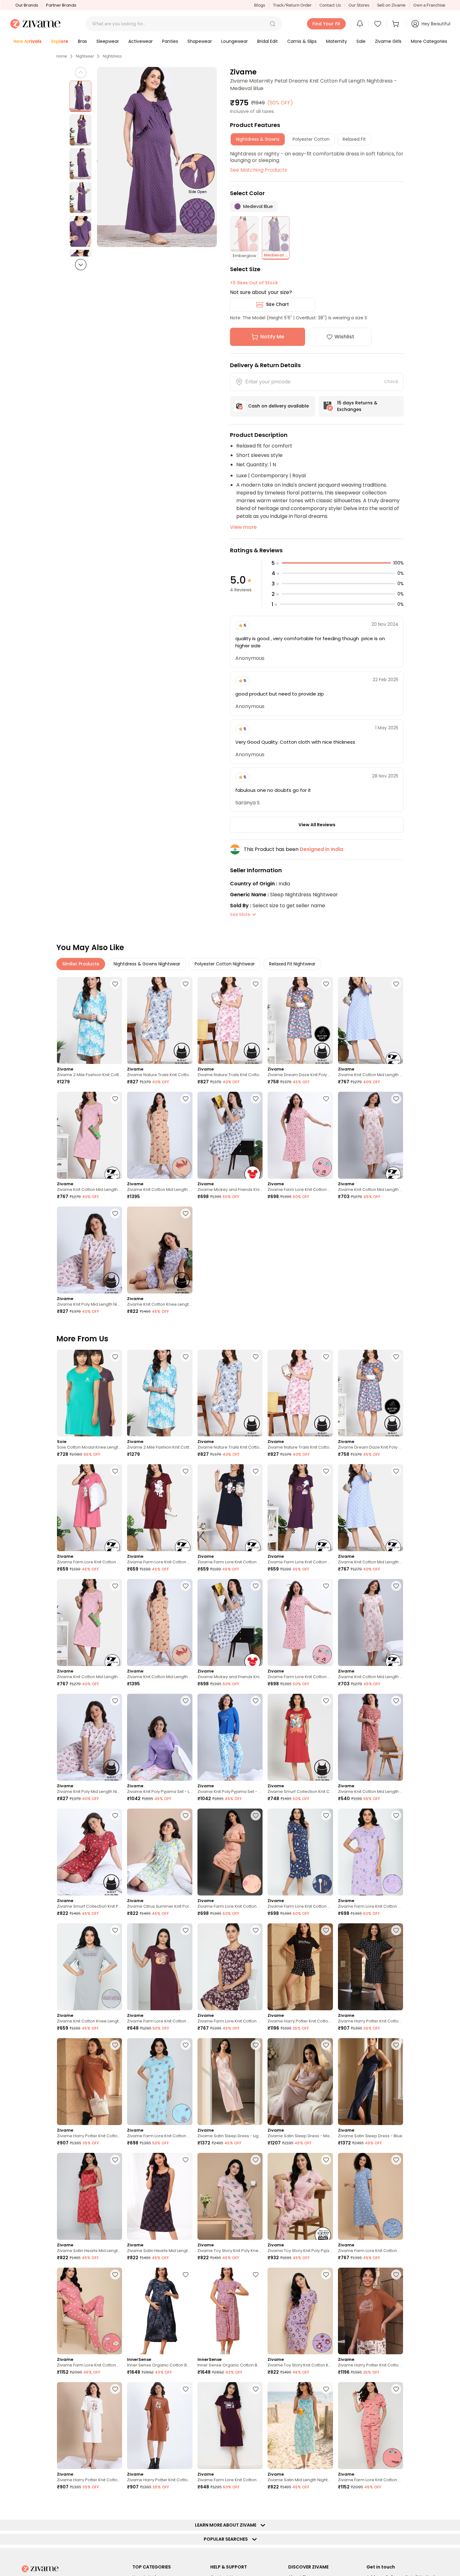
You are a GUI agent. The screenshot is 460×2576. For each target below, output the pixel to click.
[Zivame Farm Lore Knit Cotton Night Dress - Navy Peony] (230, 1508)
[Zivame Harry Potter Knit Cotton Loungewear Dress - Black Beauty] (371, 1967)
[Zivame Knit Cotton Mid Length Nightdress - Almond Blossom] (89, 1135)
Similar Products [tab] (81, 964)
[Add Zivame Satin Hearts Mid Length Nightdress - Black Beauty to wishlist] (186, 2160)
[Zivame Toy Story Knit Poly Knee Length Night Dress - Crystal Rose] (230, 2196)
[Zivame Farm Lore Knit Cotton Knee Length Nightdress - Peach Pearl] (230, 1852)
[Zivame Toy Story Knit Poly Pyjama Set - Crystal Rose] (300, 2196)
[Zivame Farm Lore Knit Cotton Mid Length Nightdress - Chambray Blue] (371, 2196)
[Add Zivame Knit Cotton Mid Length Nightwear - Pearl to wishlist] (396, 1099)
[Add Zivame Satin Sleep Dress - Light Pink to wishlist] (256, 2045)
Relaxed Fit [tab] (354, 139)
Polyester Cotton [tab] (311, 139)
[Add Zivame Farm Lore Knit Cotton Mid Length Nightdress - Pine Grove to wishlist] (326, 2504)
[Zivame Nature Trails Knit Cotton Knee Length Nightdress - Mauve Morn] (230, 1020)
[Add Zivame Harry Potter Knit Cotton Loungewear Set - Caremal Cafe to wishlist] (396, 2504)
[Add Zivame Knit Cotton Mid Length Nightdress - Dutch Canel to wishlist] (396, 984)
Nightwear (85, 56)
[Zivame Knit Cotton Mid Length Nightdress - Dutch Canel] (371, 1020)
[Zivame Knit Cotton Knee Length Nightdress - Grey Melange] (89, 1967)
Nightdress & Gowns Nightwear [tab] (147, 964)
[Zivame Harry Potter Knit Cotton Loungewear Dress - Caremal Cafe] (89, 2082)
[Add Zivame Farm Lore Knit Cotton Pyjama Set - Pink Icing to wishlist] (115, 2275)
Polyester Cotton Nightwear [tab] (225, 964)
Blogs (260, 5)
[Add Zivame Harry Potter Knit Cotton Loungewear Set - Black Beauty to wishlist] (326, 1930)
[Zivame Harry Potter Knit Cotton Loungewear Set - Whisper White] (371, 2311)
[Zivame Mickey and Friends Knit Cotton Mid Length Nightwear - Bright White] (230, 1135)
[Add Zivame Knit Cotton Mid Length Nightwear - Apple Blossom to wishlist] (186, 1099)
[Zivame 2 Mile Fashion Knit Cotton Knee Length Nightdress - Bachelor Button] (89, 1020)
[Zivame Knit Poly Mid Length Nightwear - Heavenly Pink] (89, 1250)
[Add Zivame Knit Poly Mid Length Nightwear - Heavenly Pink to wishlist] (115, 1213)
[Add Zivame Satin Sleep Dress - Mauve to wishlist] (326, 2045)
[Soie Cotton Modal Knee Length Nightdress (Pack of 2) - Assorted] (89, 1393)
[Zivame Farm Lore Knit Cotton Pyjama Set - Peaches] (371, 2426)
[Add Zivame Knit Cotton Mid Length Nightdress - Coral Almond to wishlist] (396, 1701)
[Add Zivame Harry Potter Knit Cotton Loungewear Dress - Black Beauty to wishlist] (396, 1930)
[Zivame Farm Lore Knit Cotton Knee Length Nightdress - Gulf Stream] (160, 2082)
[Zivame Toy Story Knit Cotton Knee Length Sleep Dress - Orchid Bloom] (300, 2311)
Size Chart (277, 304)
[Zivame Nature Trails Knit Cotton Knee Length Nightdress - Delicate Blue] (160, 1020)
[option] (80, 96)
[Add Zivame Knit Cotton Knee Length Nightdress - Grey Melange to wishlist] (115, 1930)
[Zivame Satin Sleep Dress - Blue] (371, 2082)
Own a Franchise (429, 5)
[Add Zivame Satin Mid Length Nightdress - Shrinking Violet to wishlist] (326, 2389)
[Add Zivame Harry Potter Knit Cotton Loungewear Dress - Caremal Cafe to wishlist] (115, 2045)
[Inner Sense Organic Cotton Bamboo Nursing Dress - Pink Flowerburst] (230, 2311)
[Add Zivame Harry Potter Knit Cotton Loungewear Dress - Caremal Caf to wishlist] (186, 2389)
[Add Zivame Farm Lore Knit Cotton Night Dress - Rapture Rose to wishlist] (115, 1471)
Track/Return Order (292, 5)
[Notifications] (360, 24)
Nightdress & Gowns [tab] (258, 139)
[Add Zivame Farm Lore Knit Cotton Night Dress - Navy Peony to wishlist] (256, 1471)
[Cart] (396, 24)
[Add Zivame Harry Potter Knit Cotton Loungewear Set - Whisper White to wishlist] (396, 2275)
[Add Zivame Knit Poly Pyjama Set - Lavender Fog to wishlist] (186, 1701)
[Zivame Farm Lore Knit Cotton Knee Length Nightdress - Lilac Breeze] (371, 1852)
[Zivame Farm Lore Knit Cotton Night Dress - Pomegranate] (160, 1508)
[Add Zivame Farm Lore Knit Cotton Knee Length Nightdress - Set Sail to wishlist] (326, 1815)
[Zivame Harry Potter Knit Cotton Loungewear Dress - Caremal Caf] (160, 2426)
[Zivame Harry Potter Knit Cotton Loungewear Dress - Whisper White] (89, 2426)
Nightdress (112, 56)
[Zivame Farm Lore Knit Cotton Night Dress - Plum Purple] (230, 2426)
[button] (273, 24)
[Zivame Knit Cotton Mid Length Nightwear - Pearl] (371, 1135)
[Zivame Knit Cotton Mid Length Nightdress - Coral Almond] (371, 1737)
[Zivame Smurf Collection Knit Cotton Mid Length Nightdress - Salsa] (300, 1737)
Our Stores (359, 5)
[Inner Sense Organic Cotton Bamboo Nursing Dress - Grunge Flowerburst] (160, 2311)
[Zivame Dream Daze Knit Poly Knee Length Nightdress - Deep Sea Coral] (300, 1020)
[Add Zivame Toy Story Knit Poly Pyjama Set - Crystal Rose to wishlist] (326, 2160)
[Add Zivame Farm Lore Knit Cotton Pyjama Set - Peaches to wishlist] (396, 2389)
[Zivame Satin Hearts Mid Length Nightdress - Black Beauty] (160, 2196)
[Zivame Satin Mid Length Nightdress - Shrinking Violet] (300, 2426)
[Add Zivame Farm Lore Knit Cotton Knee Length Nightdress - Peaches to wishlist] (186, 2504)
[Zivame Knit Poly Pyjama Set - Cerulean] (230, 1737)
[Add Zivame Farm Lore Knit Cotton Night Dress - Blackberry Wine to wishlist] (326, 1471)
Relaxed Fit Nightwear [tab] (292, 964)
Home (62, 56)
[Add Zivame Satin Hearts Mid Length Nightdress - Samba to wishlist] (115, 2160)
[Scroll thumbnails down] (81, 265)
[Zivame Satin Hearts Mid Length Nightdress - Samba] (89, 2196)
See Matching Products (258, 170)
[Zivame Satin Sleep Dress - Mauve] (300, 2082)
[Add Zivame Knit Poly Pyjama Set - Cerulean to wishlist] (256, 1701)
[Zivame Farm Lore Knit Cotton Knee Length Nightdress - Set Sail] (300, 1852)
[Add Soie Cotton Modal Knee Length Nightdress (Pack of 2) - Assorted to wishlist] (115, 1357)
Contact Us (330, 5)
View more (243, 527)
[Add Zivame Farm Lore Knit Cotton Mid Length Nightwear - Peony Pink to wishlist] (326, 1099)
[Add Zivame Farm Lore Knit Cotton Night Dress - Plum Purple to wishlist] (256, 2389)
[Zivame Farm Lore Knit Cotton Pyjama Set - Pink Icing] (89, 2311)
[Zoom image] (157, 157)
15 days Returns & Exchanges (357, 406)
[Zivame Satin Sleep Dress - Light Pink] (230, 2082)
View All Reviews (317, 825)
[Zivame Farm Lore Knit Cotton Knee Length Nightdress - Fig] (160, 1967)
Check (391, 382)
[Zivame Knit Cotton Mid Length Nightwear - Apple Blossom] (160, 1135)
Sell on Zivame (391, 5)
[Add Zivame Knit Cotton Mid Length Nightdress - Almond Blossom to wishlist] (115, 1099)
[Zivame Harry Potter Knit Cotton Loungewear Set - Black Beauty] (300, 1967)
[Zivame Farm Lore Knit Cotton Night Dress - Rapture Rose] (89, 1508)
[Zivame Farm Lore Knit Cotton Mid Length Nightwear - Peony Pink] (300, 1135)
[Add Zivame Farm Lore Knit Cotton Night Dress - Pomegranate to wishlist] (186, 1471)
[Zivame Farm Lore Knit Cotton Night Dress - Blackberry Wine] (300, 1508)
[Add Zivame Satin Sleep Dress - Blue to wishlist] (396, 2045)
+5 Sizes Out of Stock (254, 283)
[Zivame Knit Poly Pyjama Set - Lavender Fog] (160, 1737)
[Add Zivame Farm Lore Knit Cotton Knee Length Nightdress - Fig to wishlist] (186, 1930)
